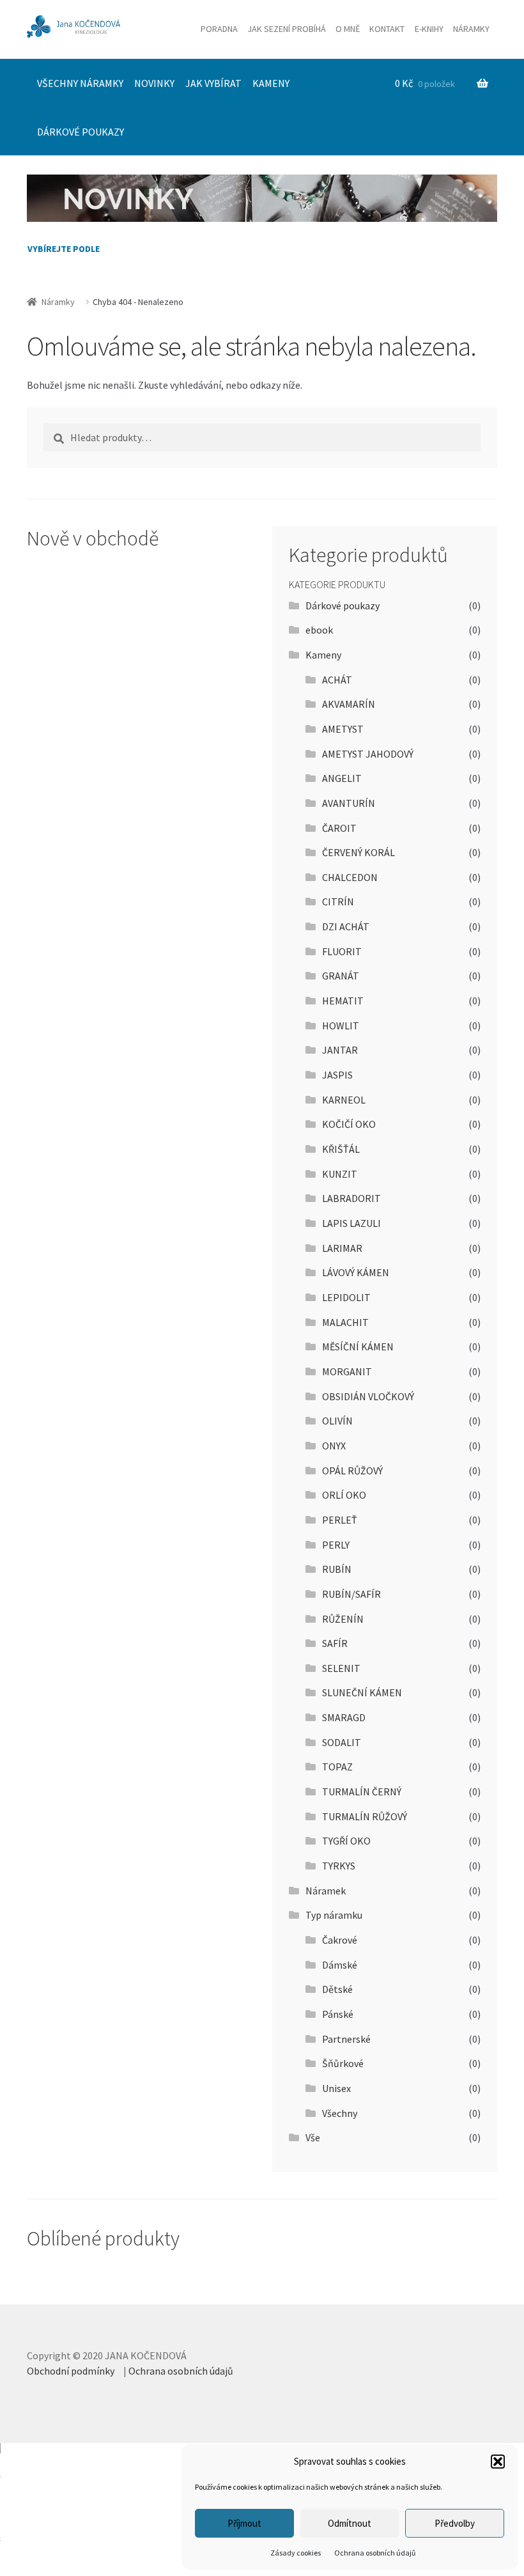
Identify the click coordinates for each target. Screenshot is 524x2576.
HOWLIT (341, 1026)
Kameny (323, 655)
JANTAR (340, 1050)
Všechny (340, 2113)
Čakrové (340, 1940)
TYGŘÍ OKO (346, 1841)
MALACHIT (345, 1322)
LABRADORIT (351, 1198)
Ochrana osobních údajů (375, 2553)
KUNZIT (340, 1174)
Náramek (326, 1891)
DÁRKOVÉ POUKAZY (81, 132)
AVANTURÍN (349, 803)
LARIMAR (342, 1248)
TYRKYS (339, 1866)
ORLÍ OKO (344, 1495)
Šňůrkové (343, 2063)
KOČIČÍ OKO (349, 1124)
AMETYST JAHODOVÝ (368, 754)
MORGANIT (347, 1371)
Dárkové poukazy (343, 605)
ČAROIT (339, 828)
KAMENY (271, 83)
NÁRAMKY (471, 29)
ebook (319, 630)
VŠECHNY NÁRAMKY (80, 83)
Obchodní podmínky (71, 2371)
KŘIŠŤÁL (341, 1149)
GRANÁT (341, 976)
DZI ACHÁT (346, 926)
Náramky (58, 302)
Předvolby (455, 2523)
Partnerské (346, 2039)
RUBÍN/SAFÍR (351, 1594)
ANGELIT (342, 778)
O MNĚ (348, 29)
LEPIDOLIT (346, 1297)
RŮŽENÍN (343, 1619)
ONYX (334, 1446)
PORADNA (219, 29)
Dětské (337, 1989)
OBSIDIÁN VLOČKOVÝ (368, 1396)
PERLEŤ (340, 1520)
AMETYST (343, 729)
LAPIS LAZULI (351, 1223)
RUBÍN (337, 1569)
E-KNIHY (429, 29)
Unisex (336, 2088)
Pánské (338, 2014)
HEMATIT (343, 1001)
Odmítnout (350, 2523)
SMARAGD (344, 1717)
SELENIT (341, 1668)
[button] (498, 2462)
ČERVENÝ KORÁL (358, 852)
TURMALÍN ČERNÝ (362, 1791)
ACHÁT (337, 680)
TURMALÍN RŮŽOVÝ (365, 1816)
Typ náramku (334, 1915)
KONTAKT (387, 29)
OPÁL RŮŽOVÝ (352, 1471)
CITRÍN (338, 902)
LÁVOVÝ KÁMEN (356, 1272)
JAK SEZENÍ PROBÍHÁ (287, 29)
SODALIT (342, 1742)
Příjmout (244, 2523)
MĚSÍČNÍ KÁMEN (358, 1347)
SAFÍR (335, 1643)
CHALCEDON (350, 877)
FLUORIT (342, 951)
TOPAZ (337, 1767)
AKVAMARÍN (349, 704)
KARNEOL (344, 1100)
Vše (313, 2137)
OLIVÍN (337, 1421)
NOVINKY (154, 83)
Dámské (340, 1965)
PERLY (336, 1545)
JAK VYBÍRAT (213, 83)
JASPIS (337, 1075)
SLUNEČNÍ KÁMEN (362, 1692)
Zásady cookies (296, 2553)
